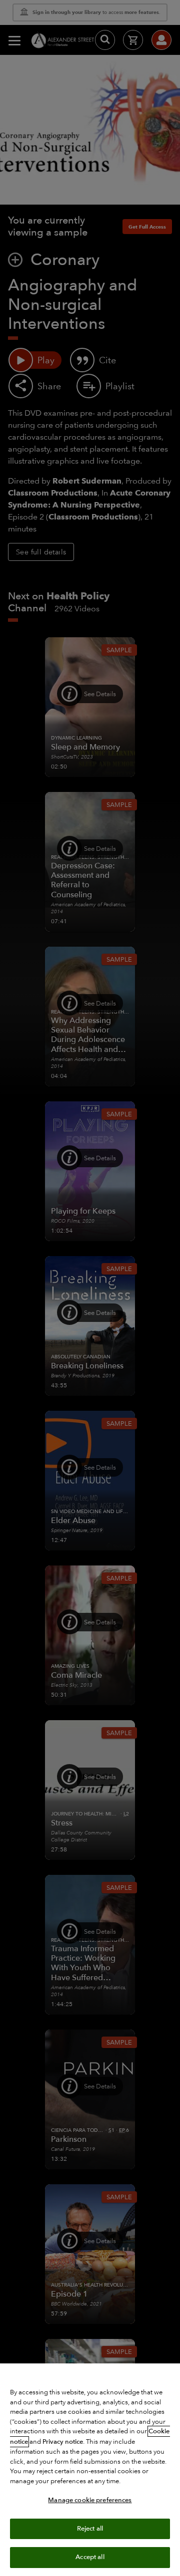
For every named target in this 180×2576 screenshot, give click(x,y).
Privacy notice (63, 2442)
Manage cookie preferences (90, 2500)
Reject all (90, 2529)
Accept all (90, 2557)
